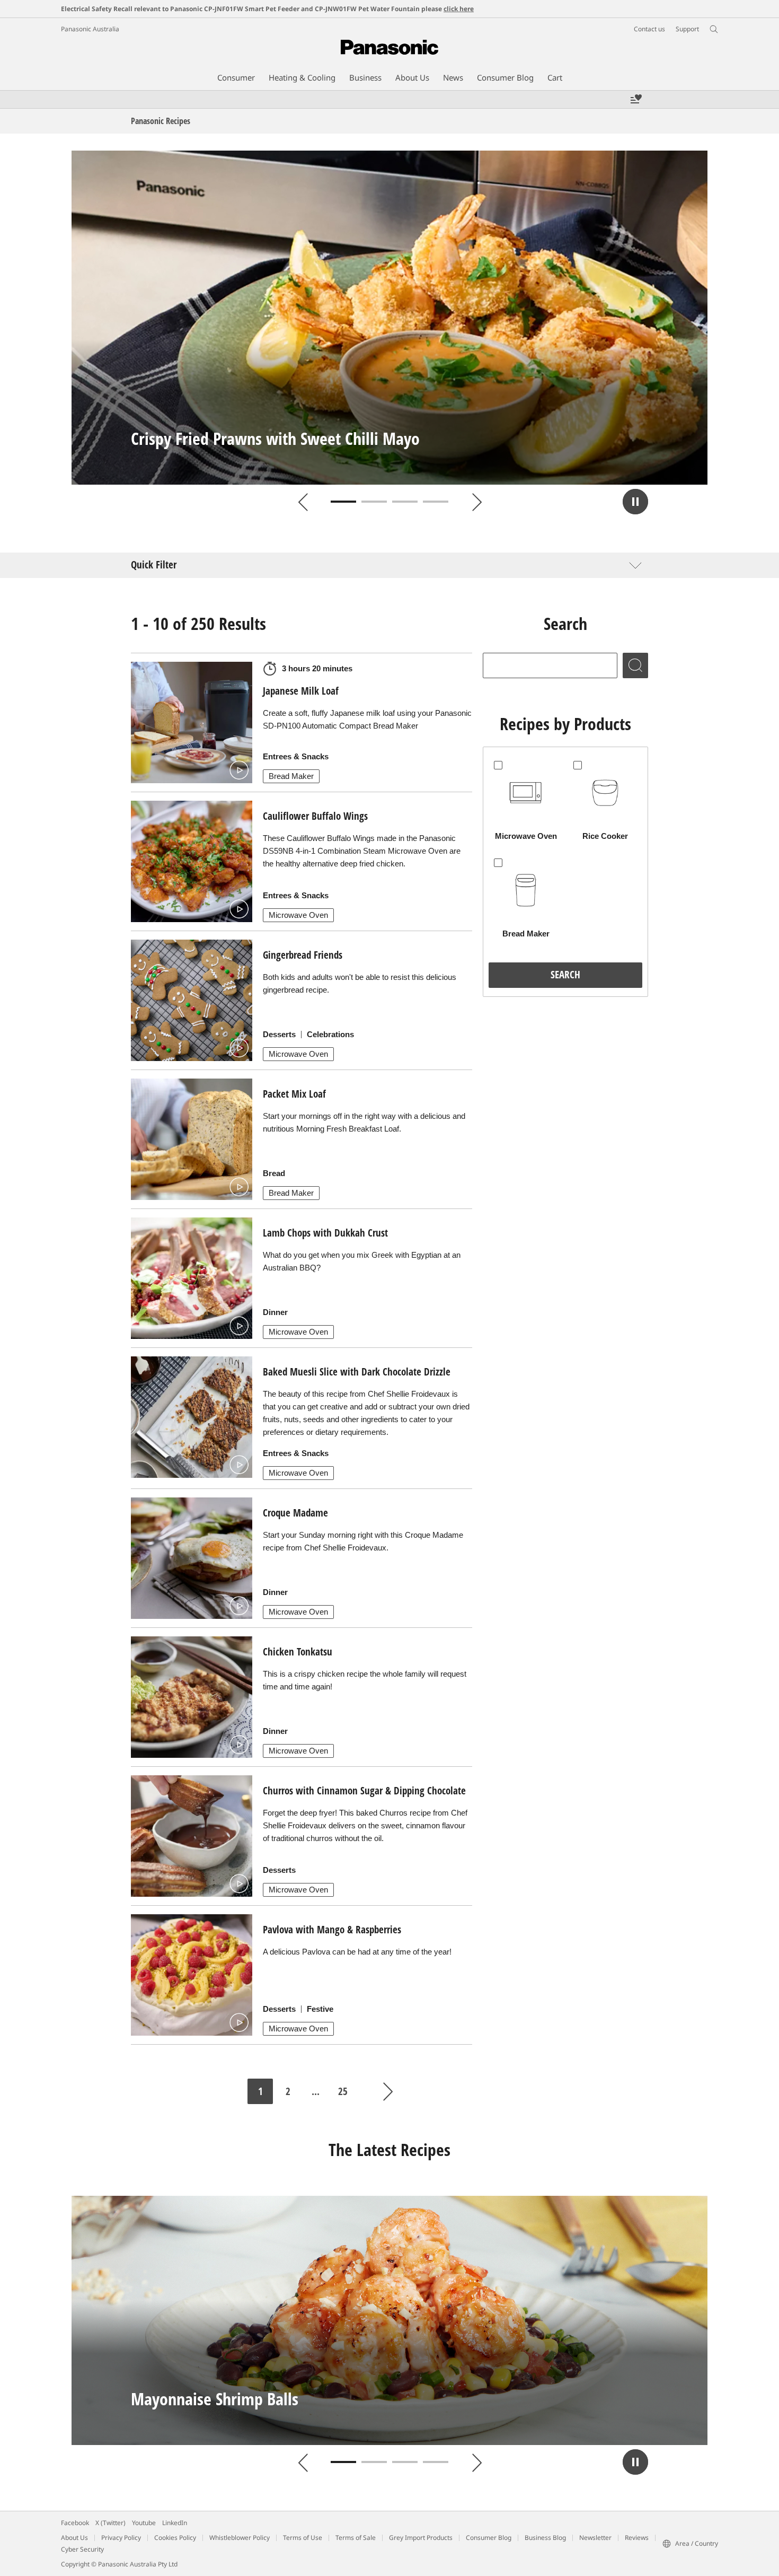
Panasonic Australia (90, 29)
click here (459, 9)
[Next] (476, 502)
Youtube (144, 2523)
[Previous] (303, 502)
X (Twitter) (110, 2523)
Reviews (637, 2538)
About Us (74, 2538)
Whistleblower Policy (240, 2538)
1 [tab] (343, 502)
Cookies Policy (175, 2538)
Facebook (75, 2523)
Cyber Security (82, 2549)
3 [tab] (405, 502)
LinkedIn (175, 2523)
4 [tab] (436, 502)
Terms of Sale (356, 2538)
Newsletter (595, 2538)
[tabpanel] (389, 318)
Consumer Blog (489, 2538)
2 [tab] (374, 502)
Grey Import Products (421, 2538)
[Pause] (635, 502)
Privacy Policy (121, 2538)
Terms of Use (303, 2538)
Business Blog (545, 2538)
